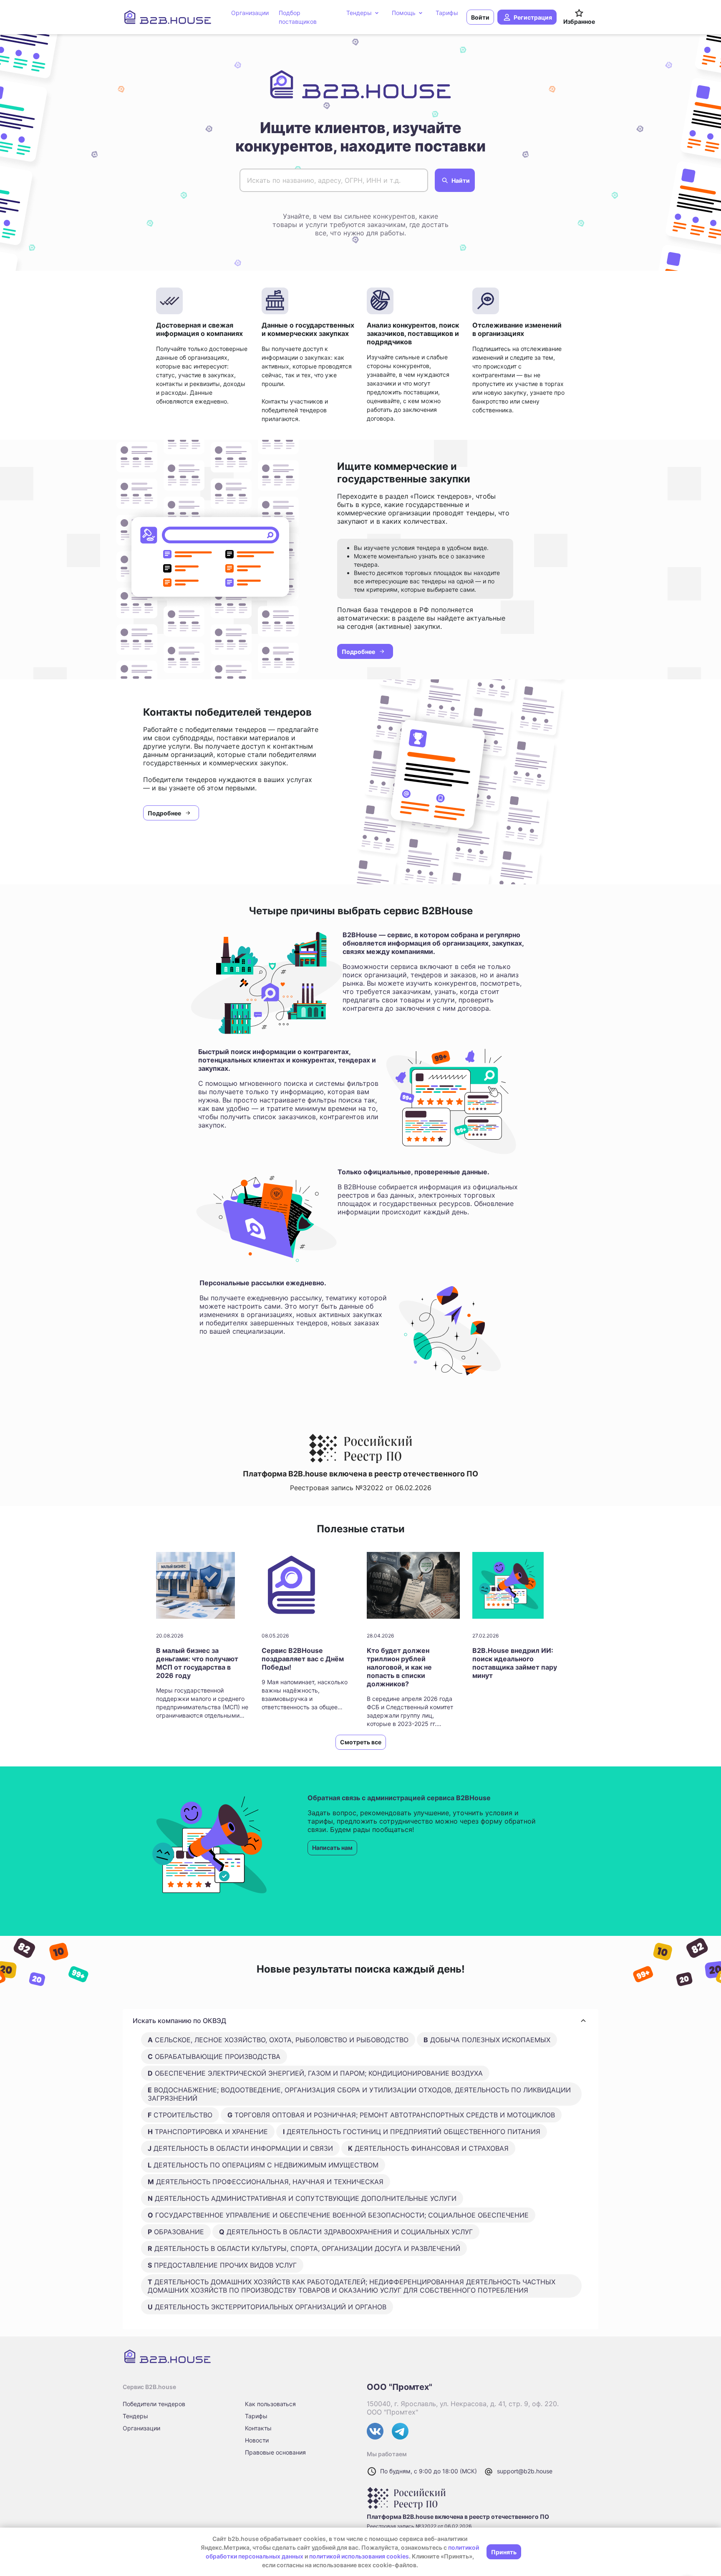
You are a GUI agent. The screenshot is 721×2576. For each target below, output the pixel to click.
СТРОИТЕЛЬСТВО (180, 2115)
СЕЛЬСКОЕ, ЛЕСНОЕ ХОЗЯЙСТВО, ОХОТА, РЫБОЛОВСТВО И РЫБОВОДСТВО (278, 2040)
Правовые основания (275, 2452)
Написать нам (332, 1848)
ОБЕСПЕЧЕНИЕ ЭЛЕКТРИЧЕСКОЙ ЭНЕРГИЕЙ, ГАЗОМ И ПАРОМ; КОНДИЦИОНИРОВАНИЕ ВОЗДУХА (315, 2073)
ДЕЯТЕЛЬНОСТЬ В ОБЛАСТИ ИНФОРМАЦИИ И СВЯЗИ (240, 2148)
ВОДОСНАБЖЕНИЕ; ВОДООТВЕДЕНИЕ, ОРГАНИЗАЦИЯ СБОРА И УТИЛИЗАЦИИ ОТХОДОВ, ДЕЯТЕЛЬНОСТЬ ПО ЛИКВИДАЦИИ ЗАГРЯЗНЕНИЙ (359, 2094)
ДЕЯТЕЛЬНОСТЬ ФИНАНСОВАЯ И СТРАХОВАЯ (428, 2148)
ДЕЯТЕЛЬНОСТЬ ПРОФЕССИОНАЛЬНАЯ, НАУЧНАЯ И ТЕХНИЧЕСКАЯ (266, 2182)
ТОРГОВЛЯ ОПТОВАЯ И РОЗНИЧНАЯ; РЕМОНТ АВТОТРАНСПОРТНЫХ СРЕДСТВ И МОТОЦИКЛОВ (391, 2115)
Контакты (258, 2428)
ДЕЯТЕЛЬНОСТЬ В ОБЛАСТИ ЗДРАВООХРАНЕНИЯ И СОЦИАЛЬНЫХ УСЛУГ (346, 2232)
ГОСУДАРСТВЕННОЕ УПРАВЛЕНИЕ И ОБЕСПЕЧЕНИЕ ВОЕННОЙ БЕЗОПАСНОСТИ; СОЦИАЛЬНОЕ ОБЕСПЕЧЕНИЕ (338, 2215)
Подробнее (358, 652)
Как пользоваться (270, 2404)
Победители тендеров (154, 2404)
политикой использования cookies (359, 2556)
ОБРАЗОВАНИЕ (176, 2232)
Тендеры (135, 2416)
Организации (141, 2428)
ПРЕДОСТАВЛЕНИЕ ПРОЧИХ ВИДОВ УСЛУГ (222, 2265)
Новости (257, 2440)
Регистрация (533, 17)
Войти (480, 17)
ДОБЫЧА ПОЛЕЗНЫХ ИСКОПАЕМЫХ (487, 2040)
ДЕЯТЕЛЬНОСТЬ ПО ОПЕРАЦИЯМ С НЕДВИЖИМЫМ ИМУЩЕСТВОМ (263, 2165)
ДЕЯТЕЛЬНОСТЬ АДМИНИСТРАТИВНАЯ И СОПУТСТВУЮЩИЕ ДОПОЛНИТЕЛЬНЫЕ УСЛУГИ (302, 2198)
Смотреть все (361, 1742)
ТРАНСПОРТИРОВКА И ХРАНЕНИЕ (208, 2132)
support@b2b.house (525, 2471)
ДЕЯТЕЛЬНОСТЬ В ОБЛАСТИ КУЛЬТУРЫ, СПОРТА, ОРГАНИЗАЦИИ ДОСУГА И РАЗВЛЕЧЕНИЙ (304, 2248)
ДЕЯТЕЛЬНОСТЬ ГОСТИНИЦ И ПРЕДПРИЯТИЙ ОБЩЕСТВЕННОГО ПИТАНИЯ (412, 2132)
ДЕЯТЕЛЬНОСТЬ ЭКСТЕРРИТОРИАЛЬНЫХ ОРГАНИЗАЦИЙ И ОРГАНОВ (267, 2307)
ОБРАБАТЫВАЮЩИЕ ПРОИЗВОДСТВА (214, 2056)
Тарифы (256, 2416)
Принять (504, 2552)
